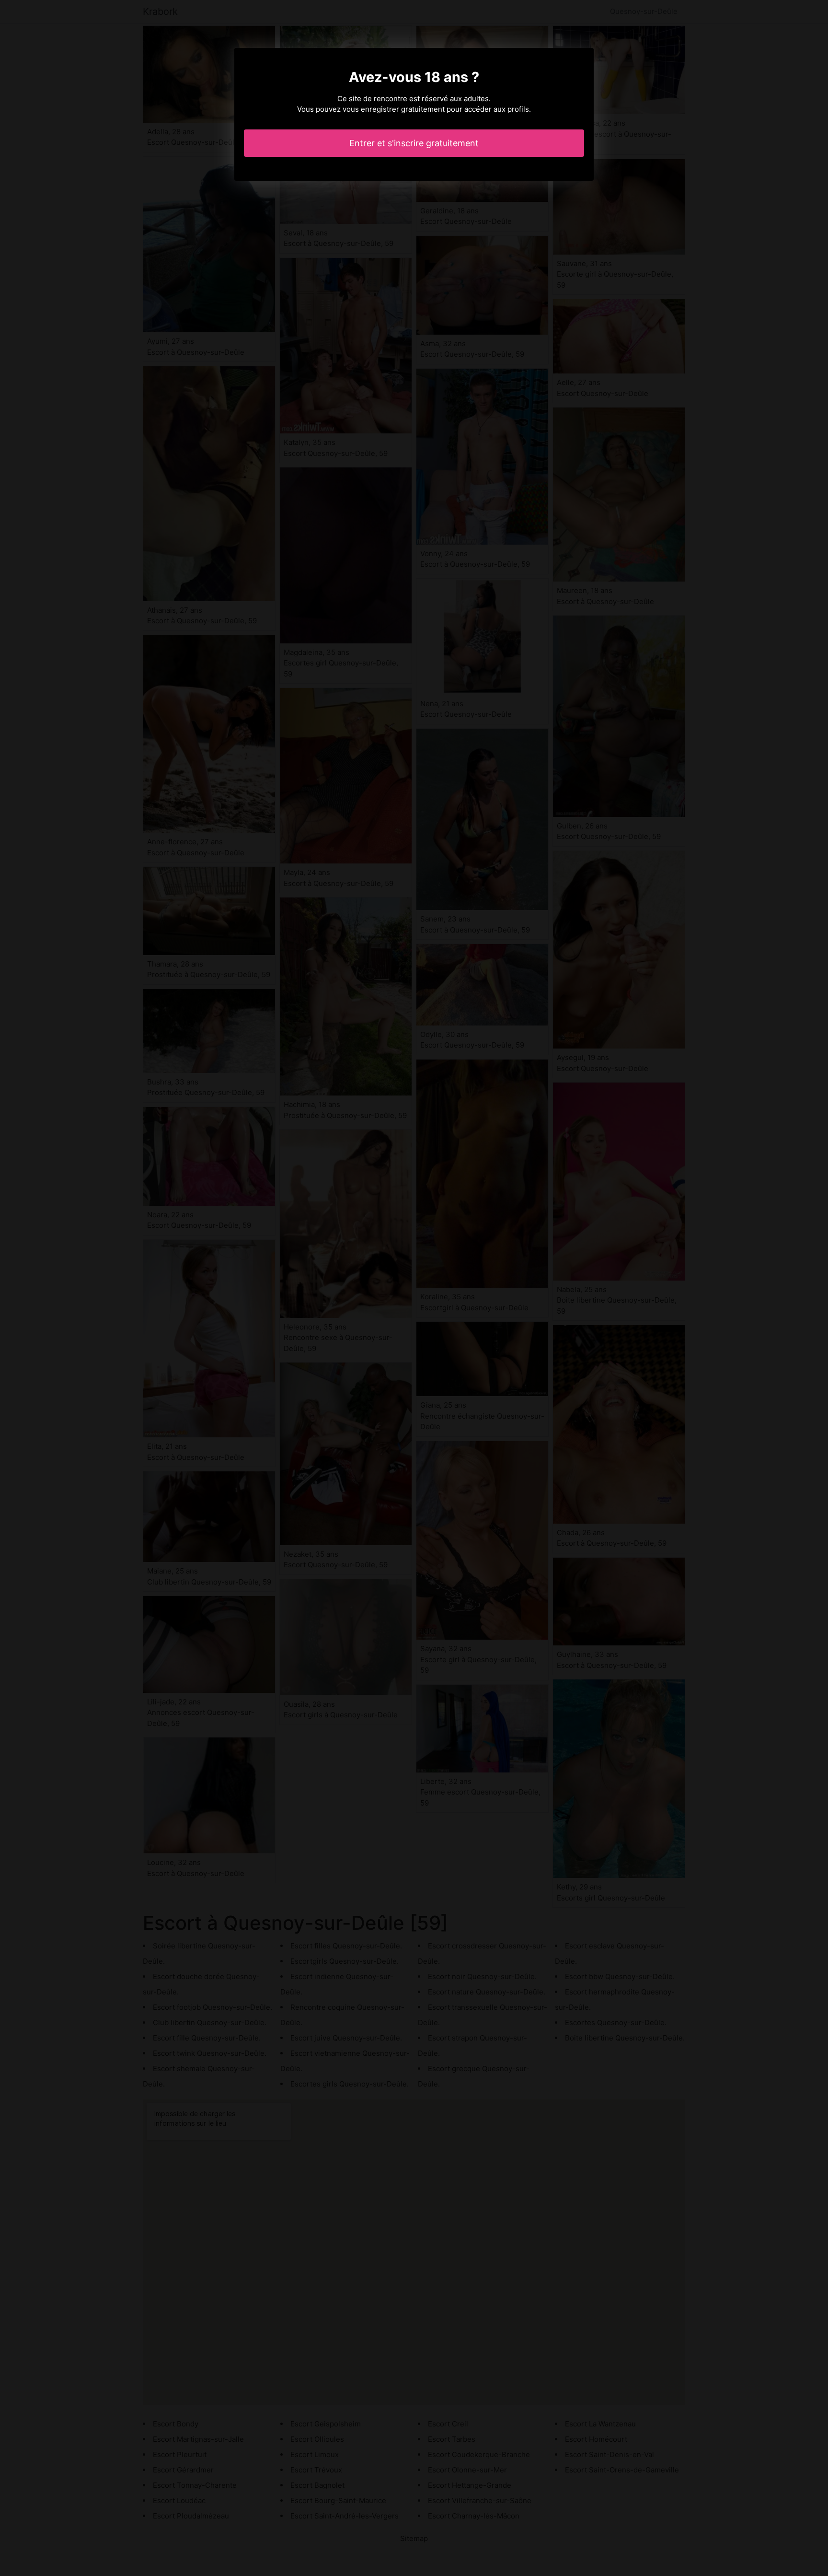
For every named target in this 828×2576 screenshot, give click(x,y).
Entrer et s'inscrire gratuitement (414, 143)
